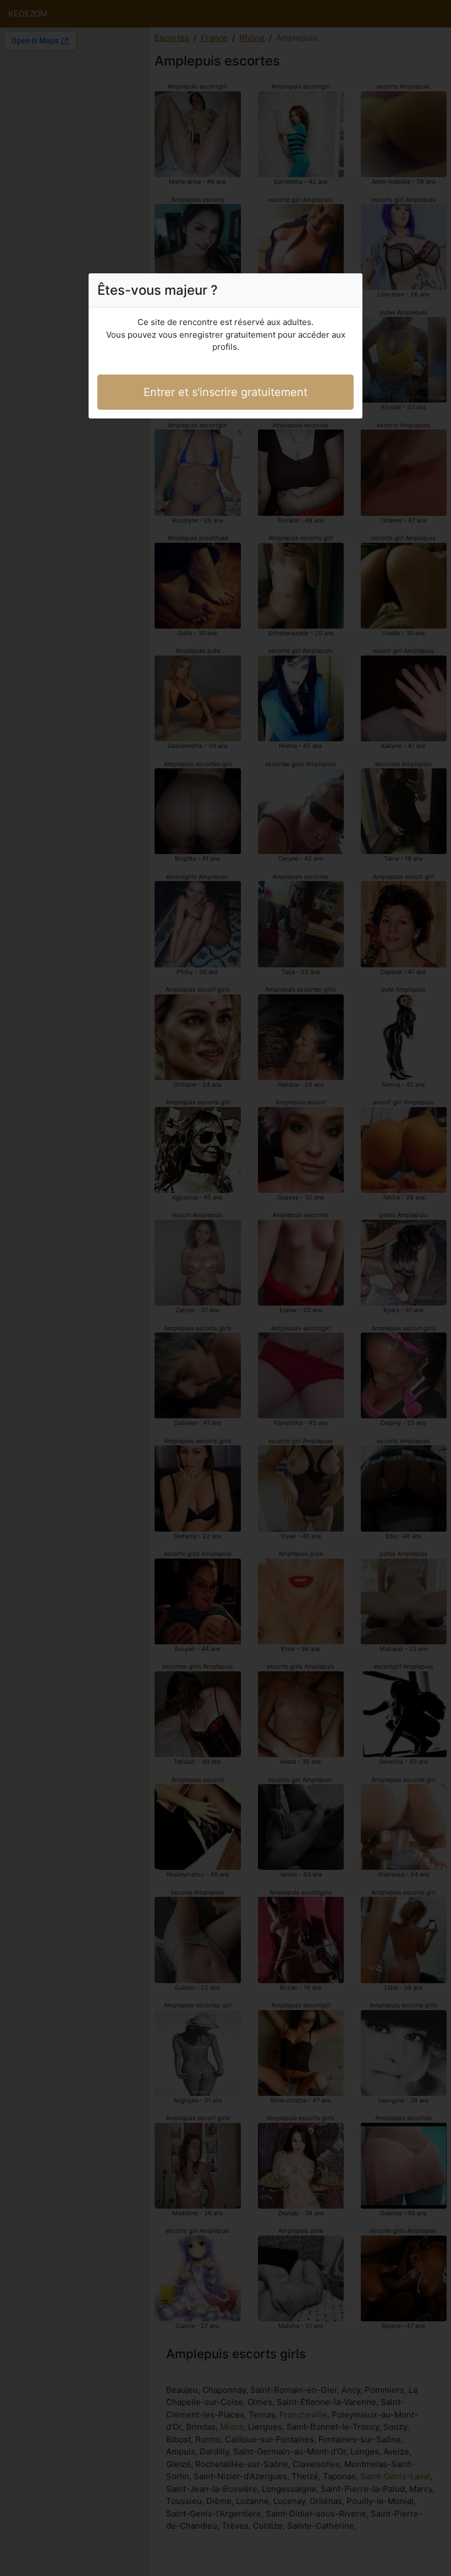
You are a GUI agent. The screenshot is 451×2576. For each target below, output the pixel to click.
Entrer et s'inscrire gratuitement (226, 392)
